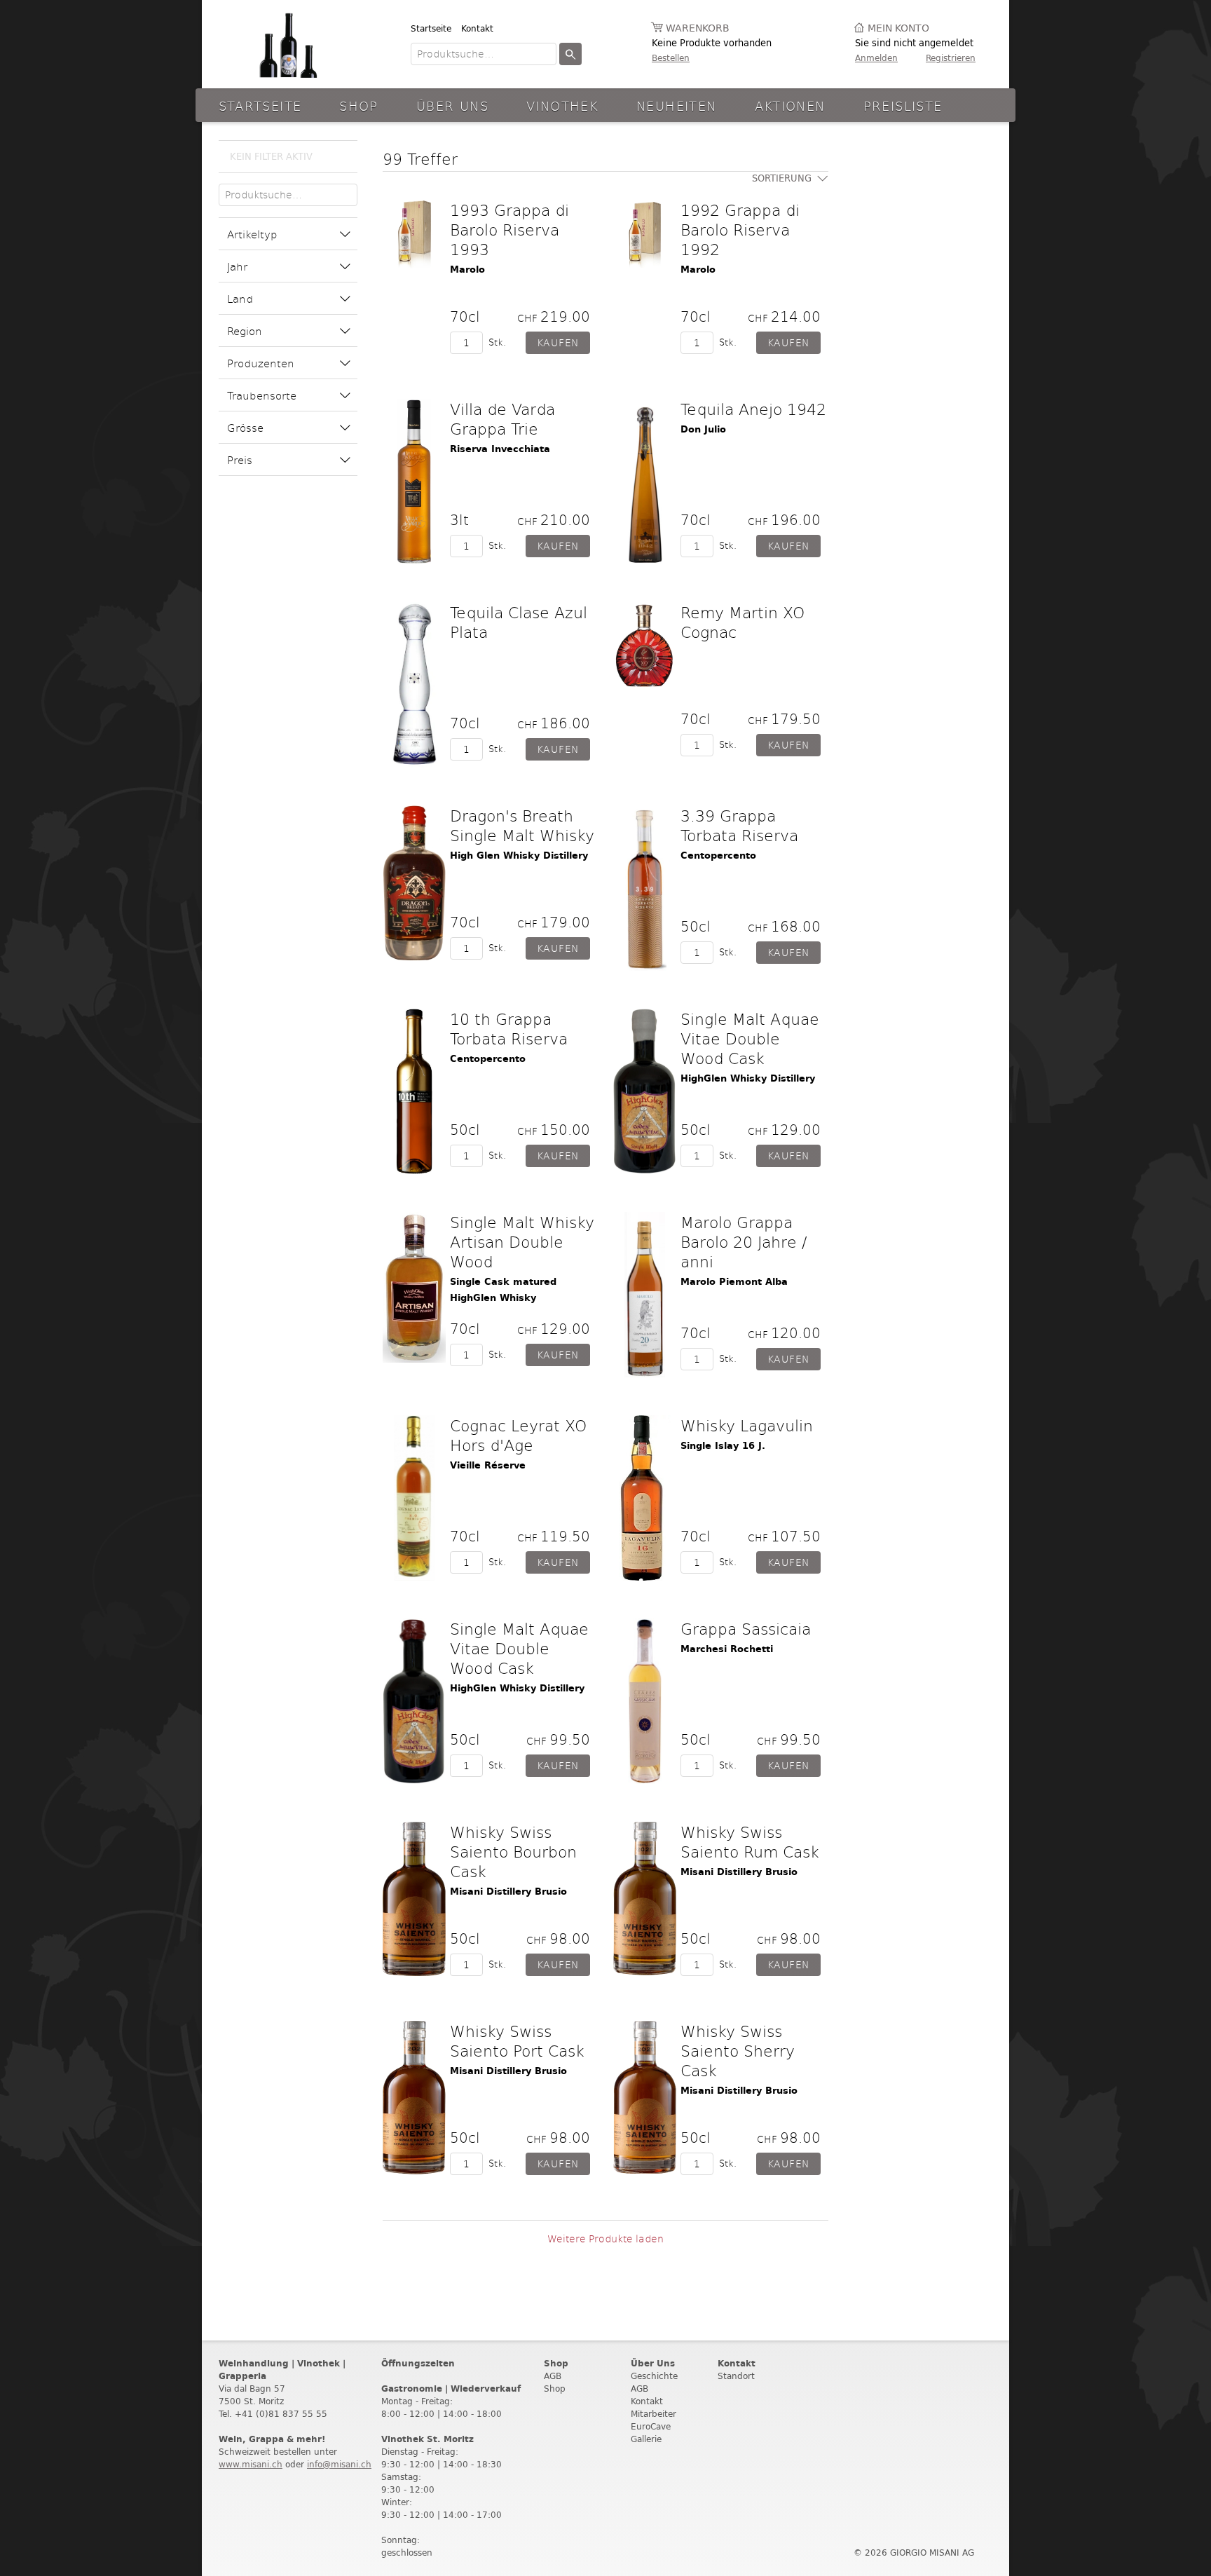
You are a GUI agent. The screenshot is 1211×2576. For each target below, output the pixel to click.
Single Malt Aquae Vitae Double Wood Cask (750, 1038)
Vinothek (562, 105)
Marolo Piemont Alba (734, 1282)
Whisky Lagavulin (747, 1425)
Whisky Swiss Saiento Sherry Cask (738, 2050)
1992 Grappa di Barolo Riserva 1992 (740, 229)
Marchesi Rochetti (727, 1649)
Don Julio (703, 429)
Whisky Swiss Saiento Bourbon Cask (513, 1851)
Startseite (431, 28)
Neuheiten (676, 105)
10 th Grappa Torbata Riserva (509, 1028)
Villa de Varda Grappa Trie (502, 418)
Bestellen (671, 58)
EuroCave (651, 2426)
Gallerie (646, 2439)
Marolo (467, 270)
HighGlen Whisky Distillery (748, 1078)
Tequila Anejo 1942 (753, 409)
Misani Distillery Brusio (508, 1892)
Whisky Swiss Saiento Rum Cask (750, 1841)
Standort (736, 2376)
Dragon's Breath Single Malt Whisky (522, 825)
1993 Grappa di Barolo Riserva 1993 (509, 229)
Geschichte (654, 2376)
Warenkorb (698, 28)
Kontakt (477, 28)
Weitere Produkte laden (605, 2238)
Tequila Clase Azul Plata (519, 622)
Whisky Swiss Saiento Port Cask (517, 2040)
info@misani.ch (339, 2464)
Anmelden (876, 58)
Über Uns (452, 105)
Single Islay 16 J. (723, 1446)
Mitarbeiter (654, 2414)
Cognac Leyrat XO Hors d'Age (518, 1435)
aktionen (790, 105)
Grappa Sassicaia (746, 1628)
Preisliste (903, 105)
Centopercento (718, 856)
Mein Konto (898, 28)
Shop (359, 105)
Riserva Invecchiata (500, 449)
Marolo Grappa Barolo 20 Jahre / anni (744, 1241)
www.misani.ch (251, 2464)
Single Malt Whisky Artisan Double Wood (522, 1241)
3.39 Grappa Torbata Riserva (739, 825)
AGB (553, 2376)
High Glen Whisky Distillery (519, 856)
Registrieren (951, 58)
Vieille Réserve (488, 1465)
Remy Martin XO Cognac (743, 622)
